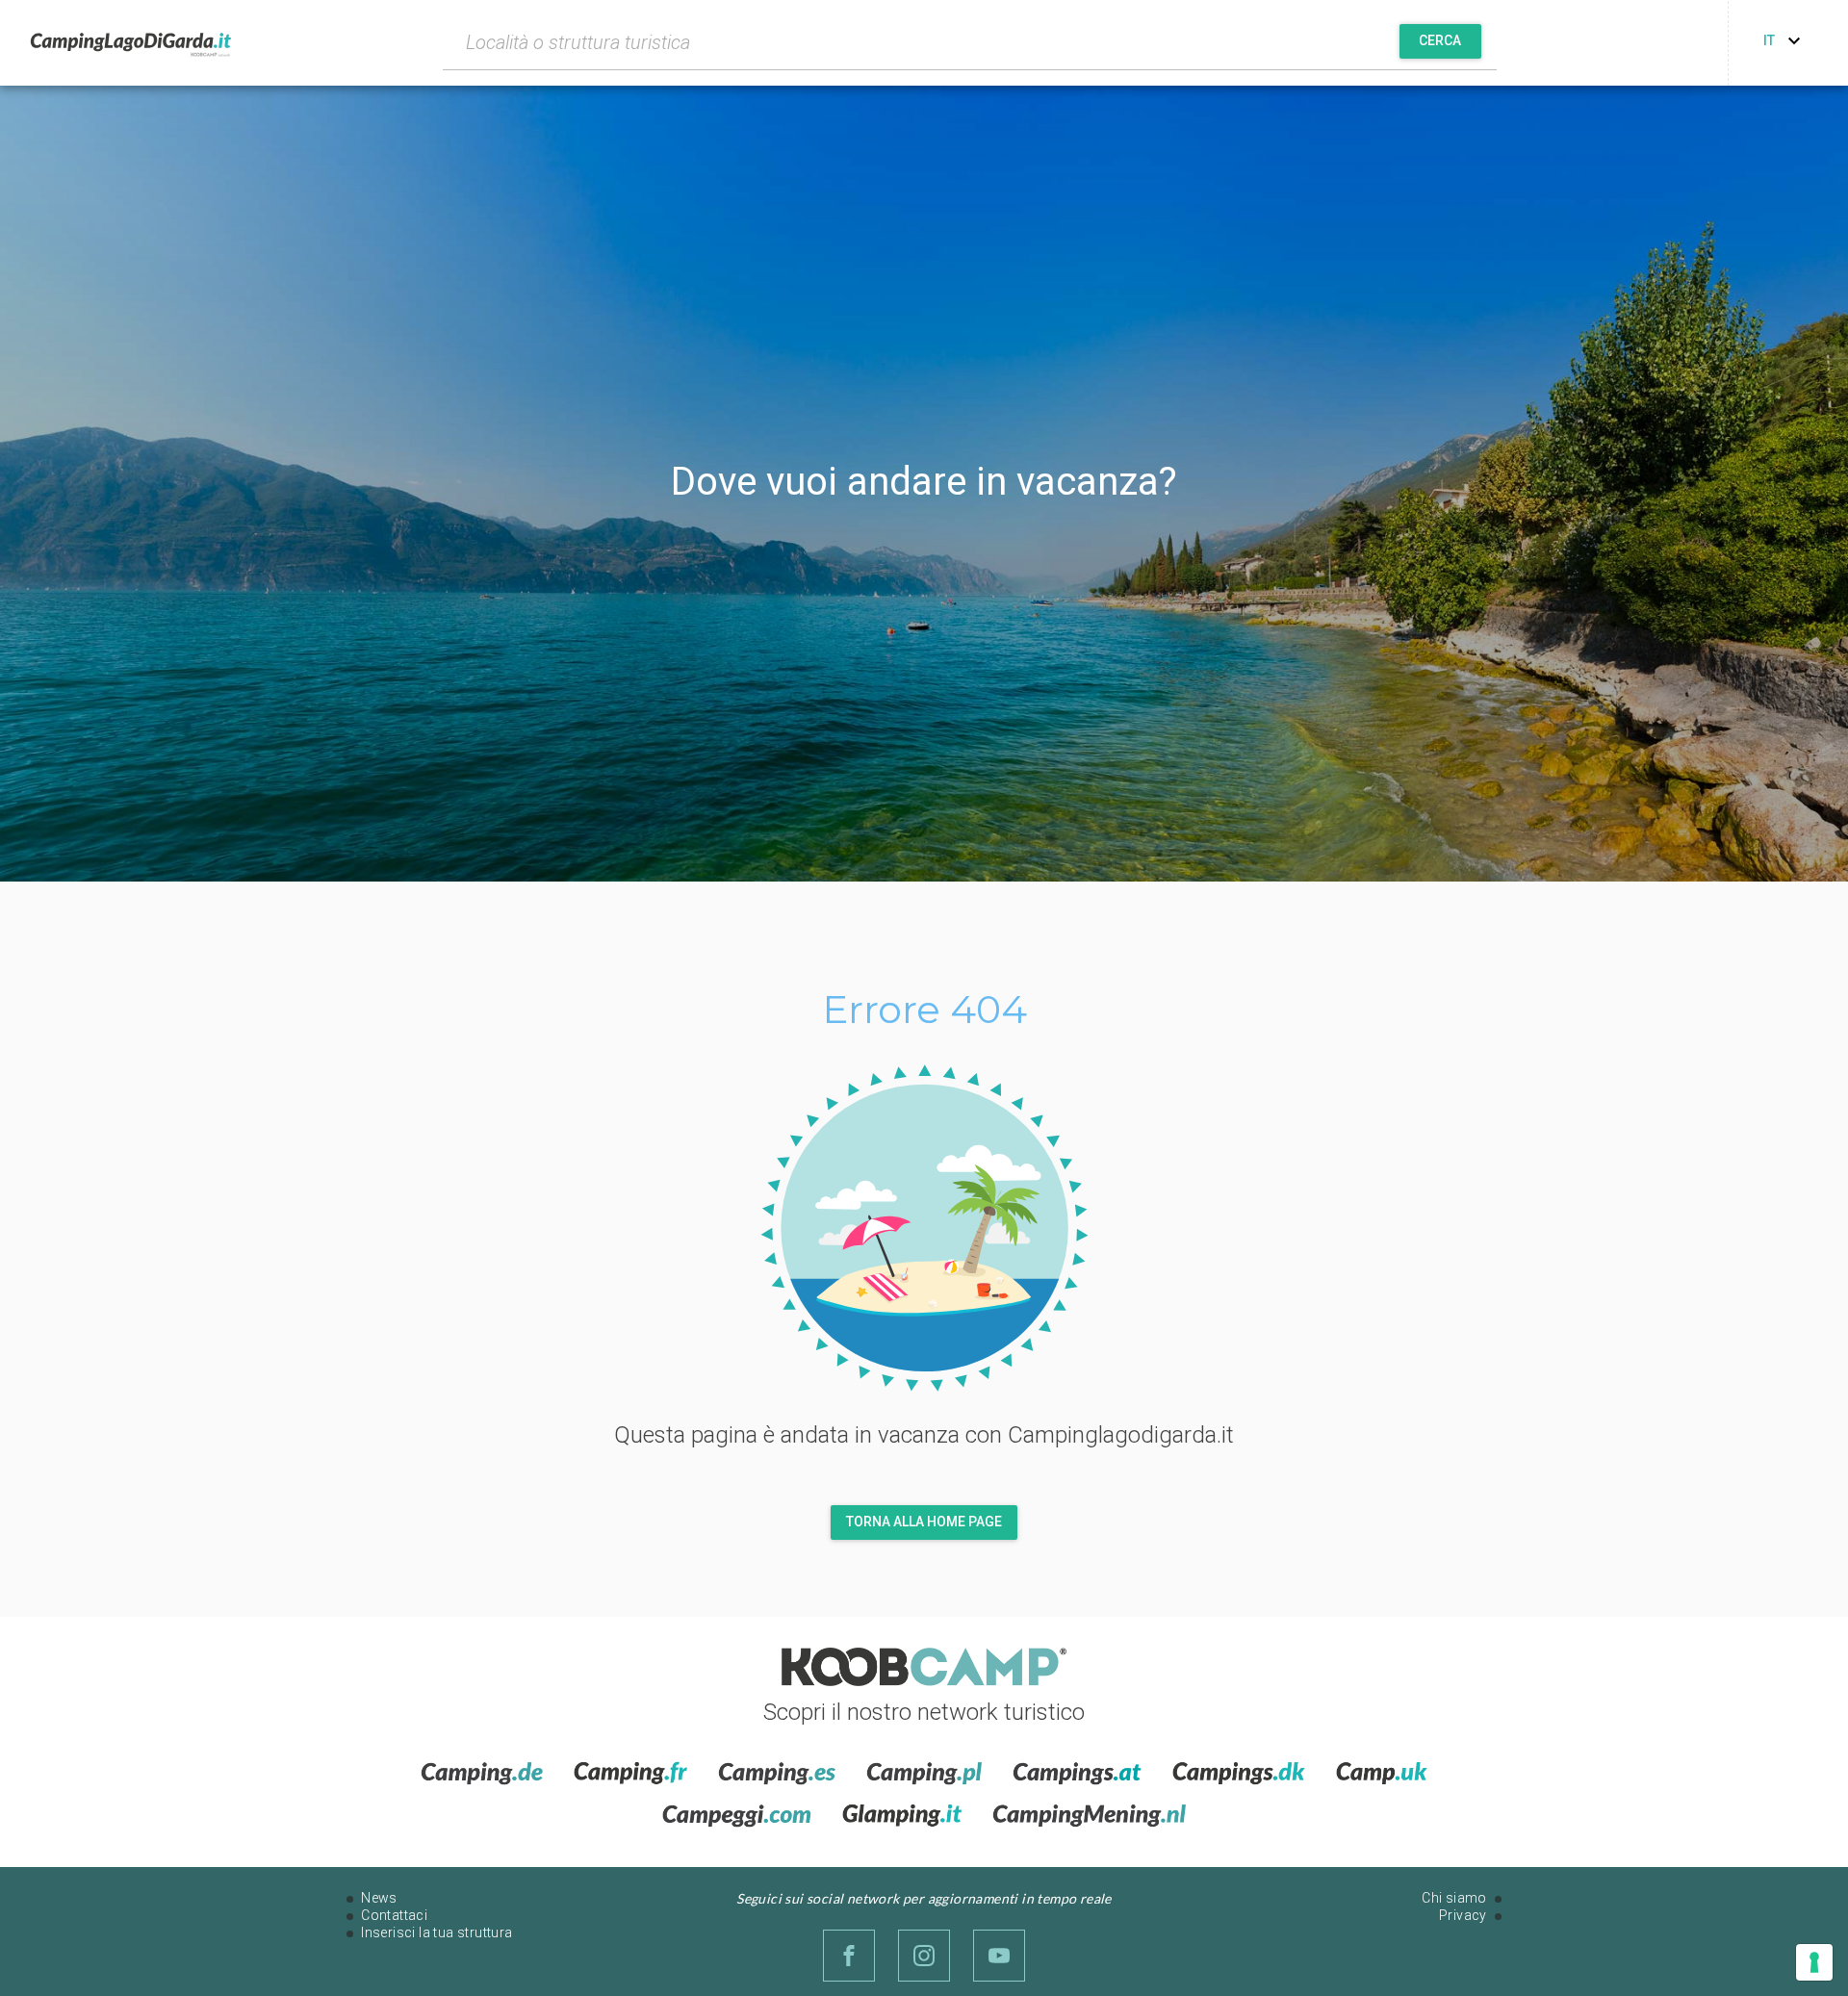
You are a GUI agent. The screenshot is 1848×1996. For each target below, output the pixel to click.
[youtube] (999, 1956)
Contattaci (394, 1915)
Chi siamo (1454, 1898)
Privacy (1463, 1915)
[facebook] (849, 1956)
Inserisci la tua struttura (436, 1932)
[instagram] (924, 1956)
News (379, 1898)
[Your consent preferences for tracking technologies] (1814, 1962)
